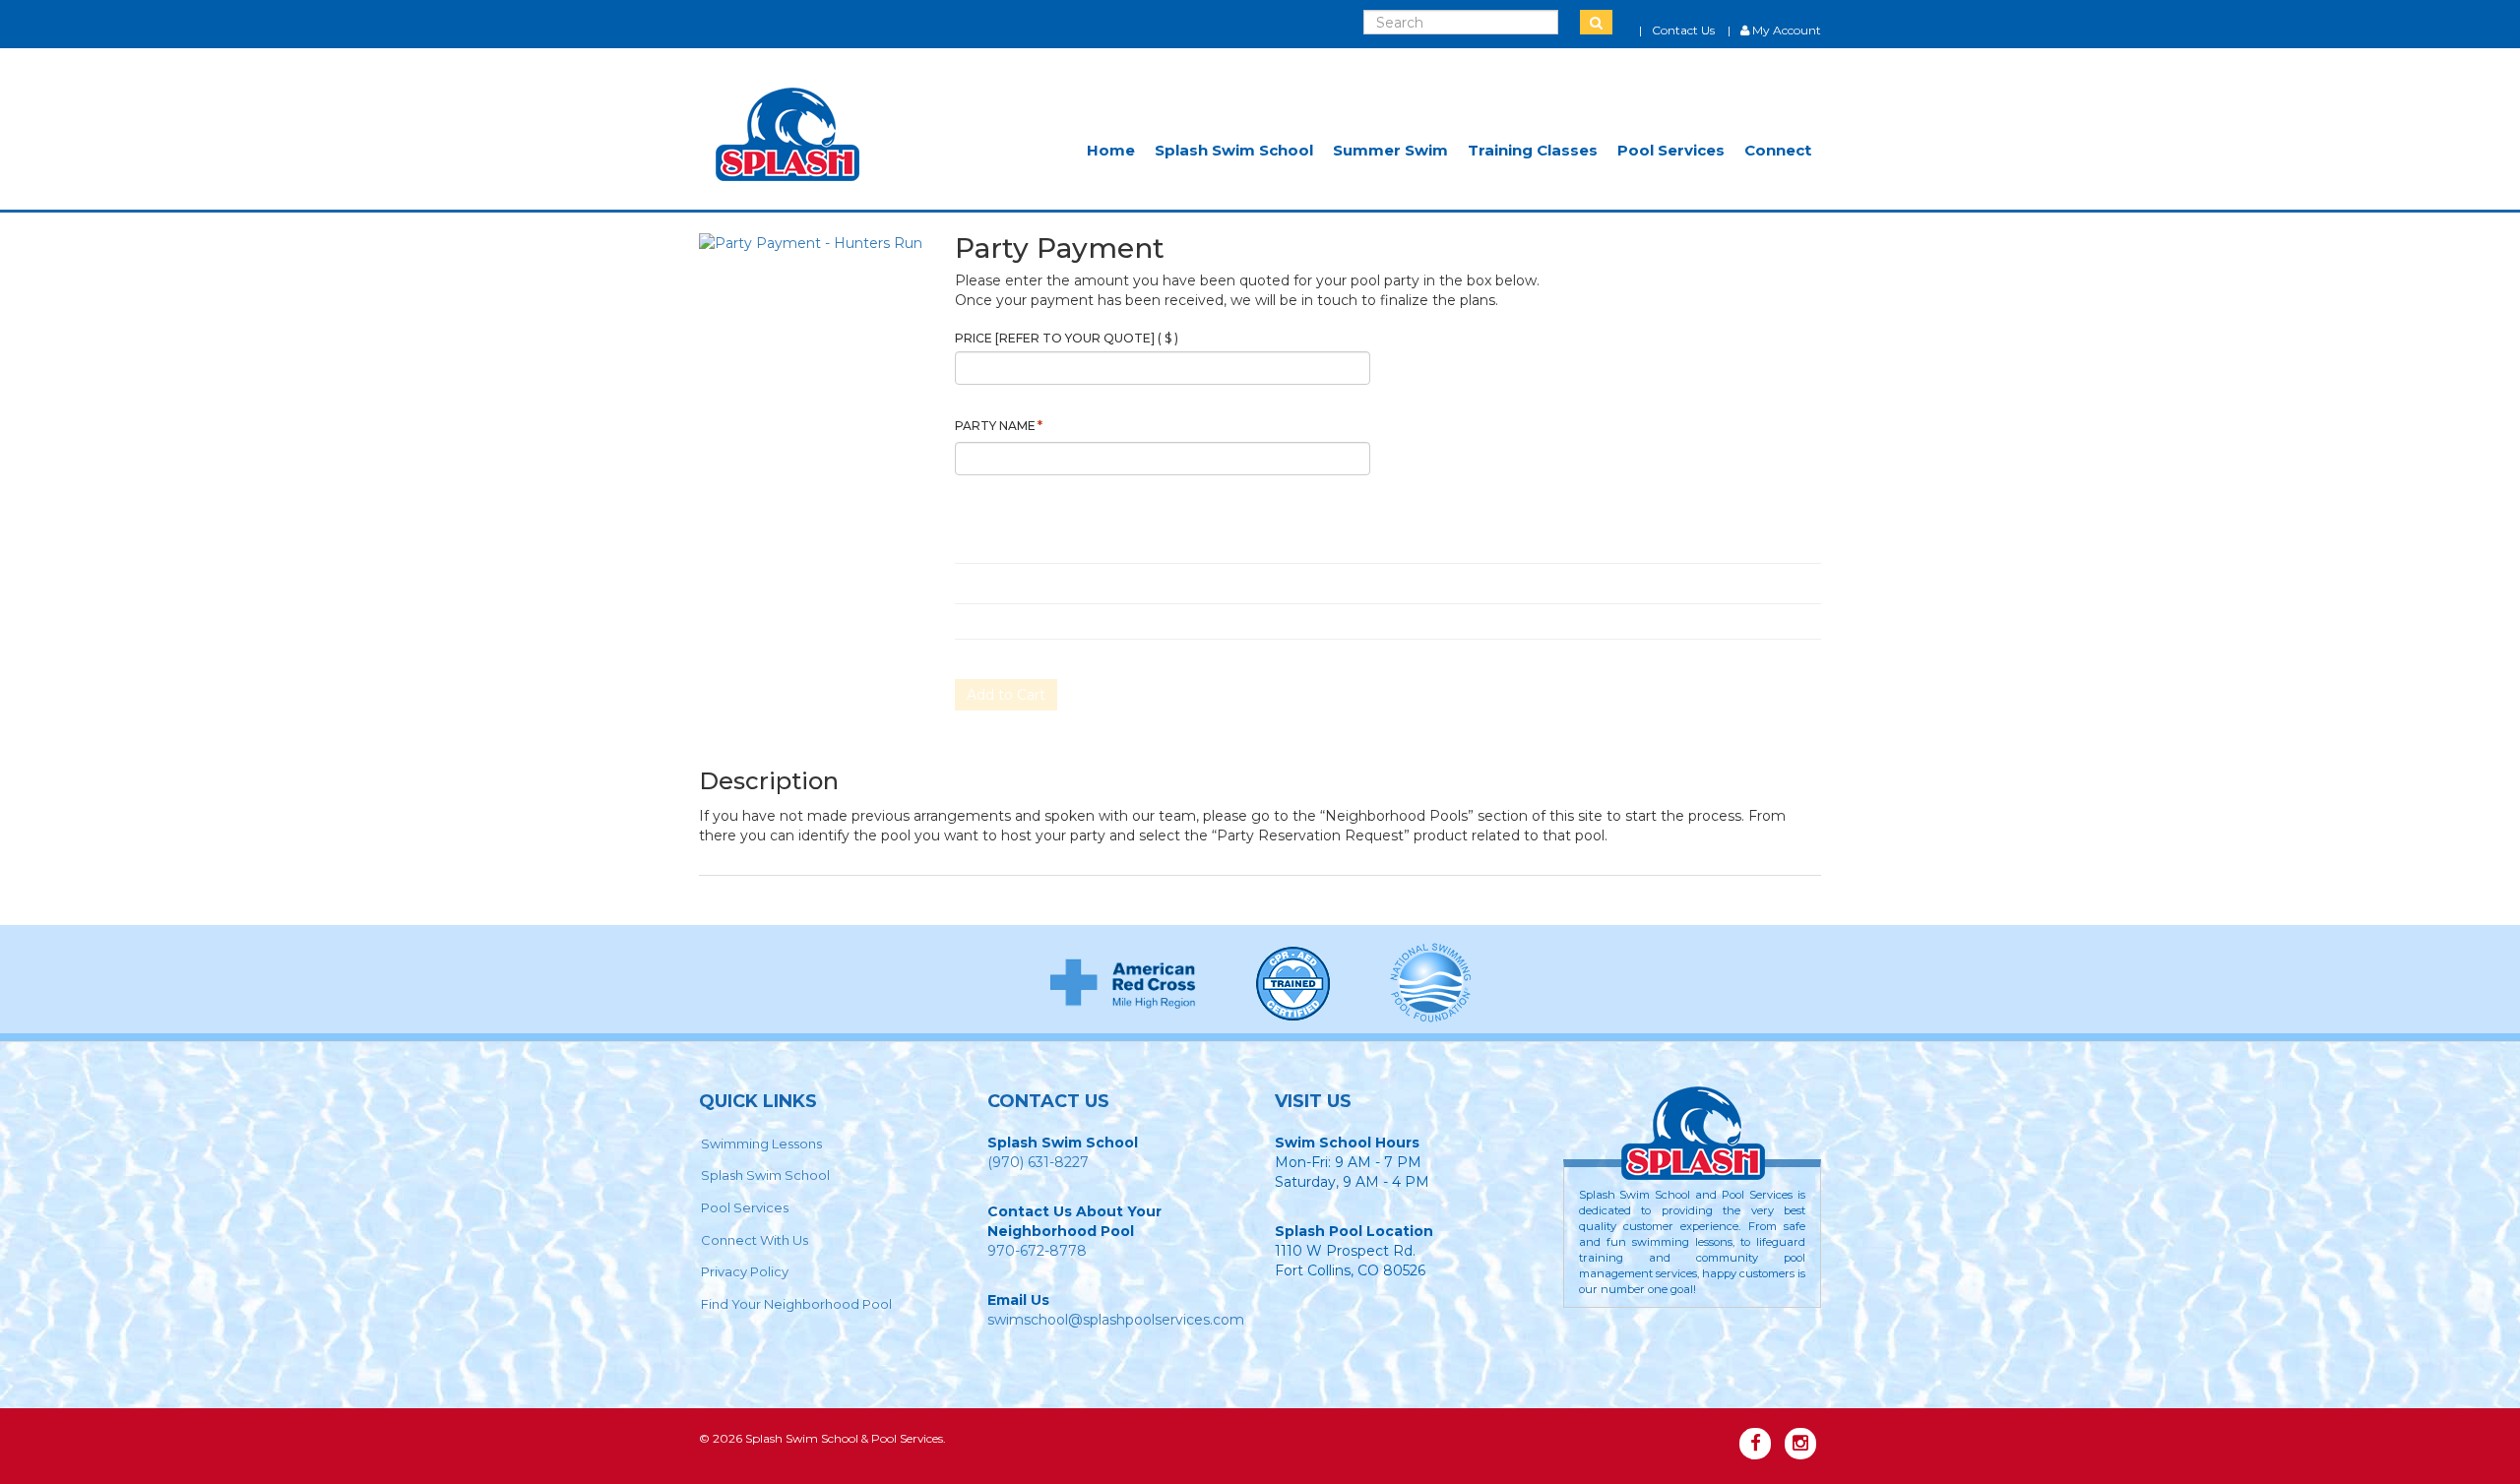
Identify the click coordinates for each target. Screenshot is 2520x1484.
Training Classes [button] (1533, 150)
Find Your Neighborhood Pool (796, 1304)
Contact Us (1683, 30)
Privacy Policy (745, 1271)
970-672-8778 (1037, 1251)
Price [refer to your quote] (1067, 338)
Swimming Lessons (761, 1144)
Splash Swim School (765, 1175)
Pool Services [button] (1671, 150)
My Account (1785, 30)
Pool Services (745, 1207)
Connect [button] (1778, 150)
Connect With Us (755, 1240)
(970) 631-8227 (1038, 1162)
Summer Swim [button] (1390, 150)
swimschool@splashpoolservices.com (1116, 1320)
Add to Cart (1006, 695)
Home (1111, 150)
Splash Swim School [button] (1234, 150)
